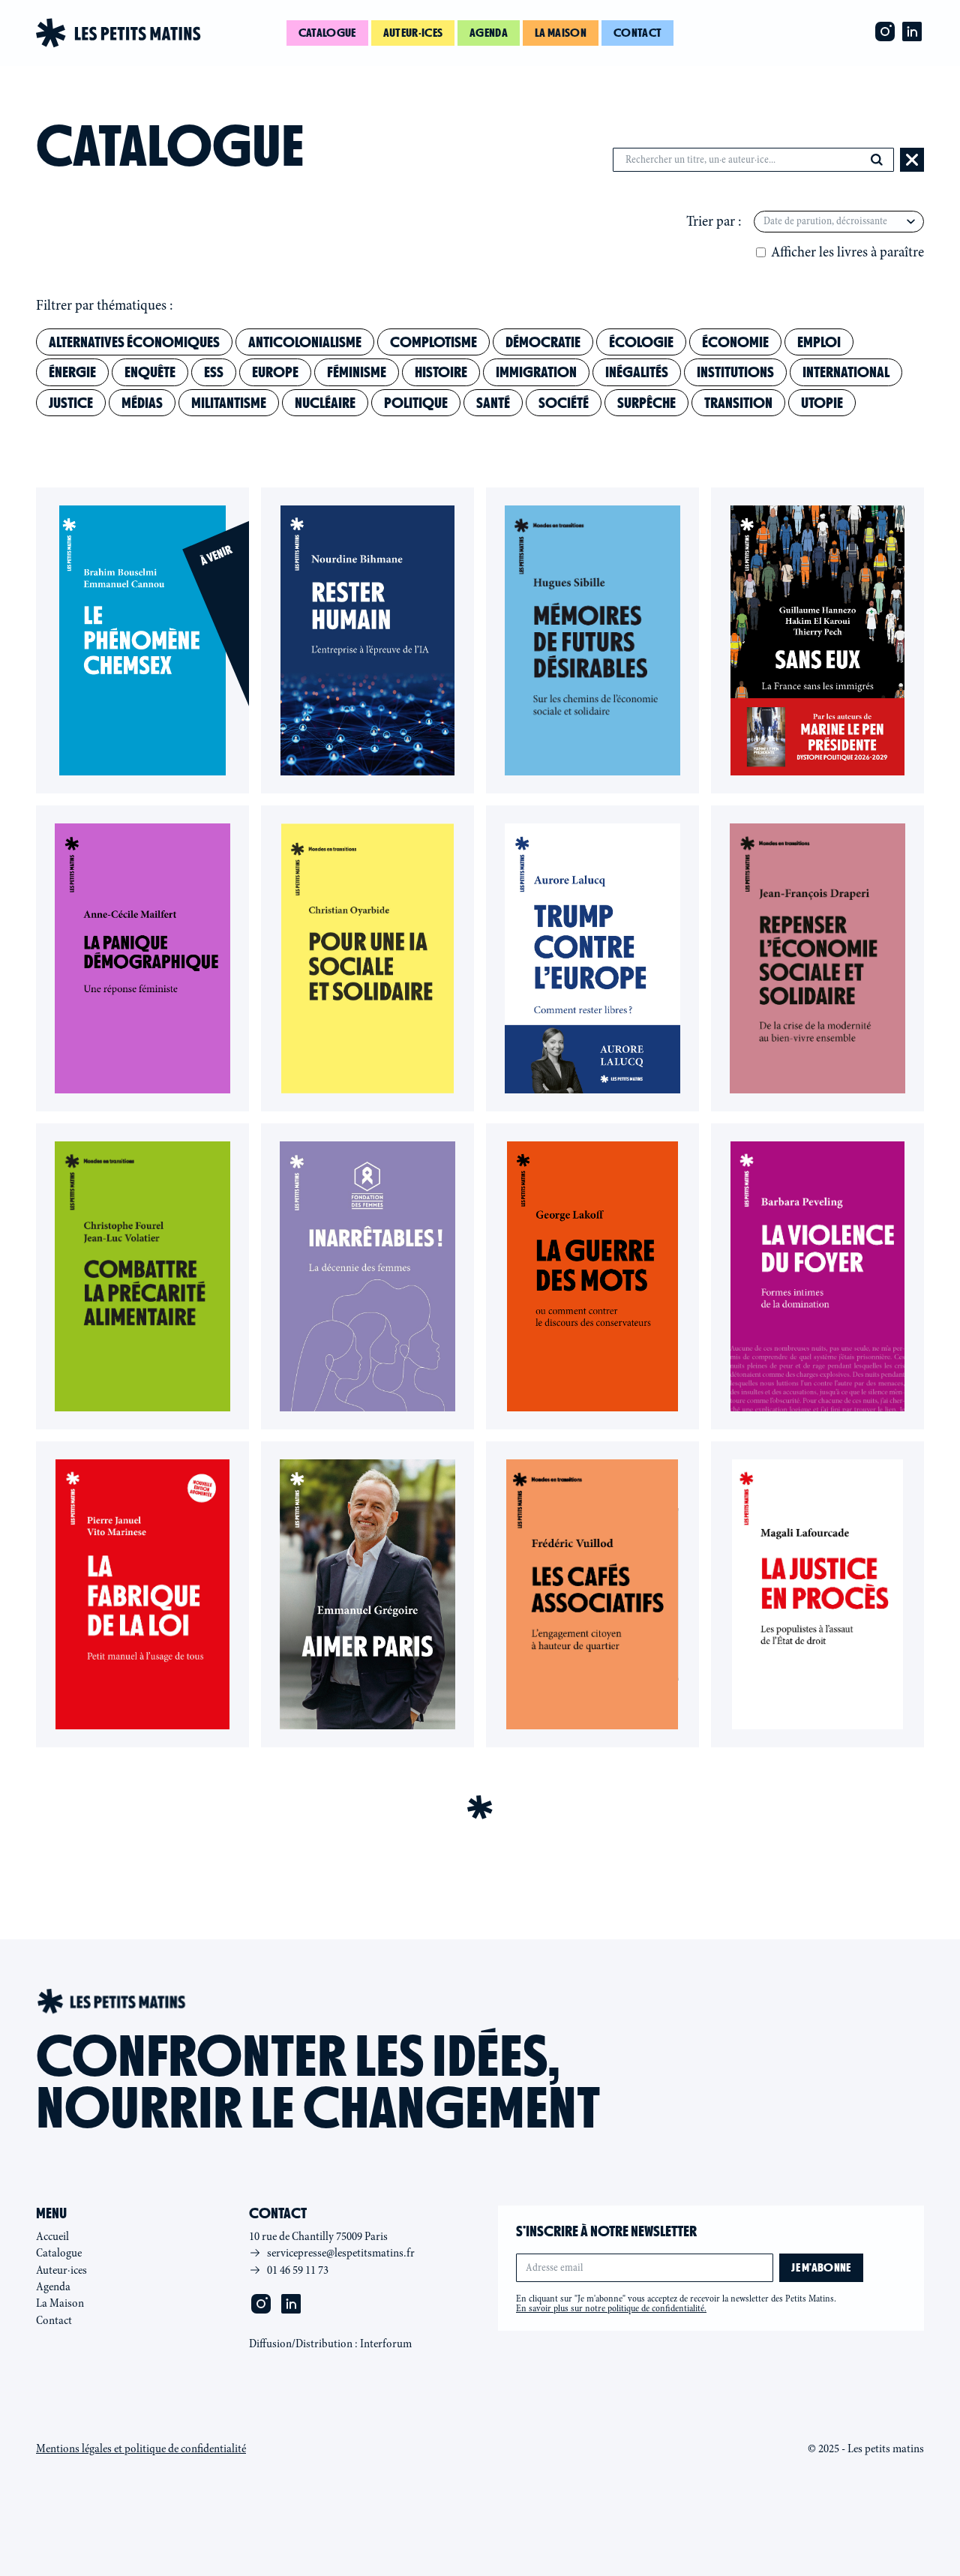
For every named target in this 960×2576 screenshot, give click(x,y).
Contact (637, 33)
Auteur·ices (413, 33)
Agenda (489, 33)
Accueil (52, 2236)
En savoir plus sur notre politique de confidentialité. (611, 2308)
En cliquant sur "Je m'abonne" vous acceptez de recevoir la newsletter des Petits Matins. (676, 2304)
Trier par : (714, 221)
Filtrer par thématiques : (105, 305)
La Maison (60, 2303)
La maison (561, 33)
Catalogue (327, 33)
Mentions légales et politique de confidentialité (141, 2449)
